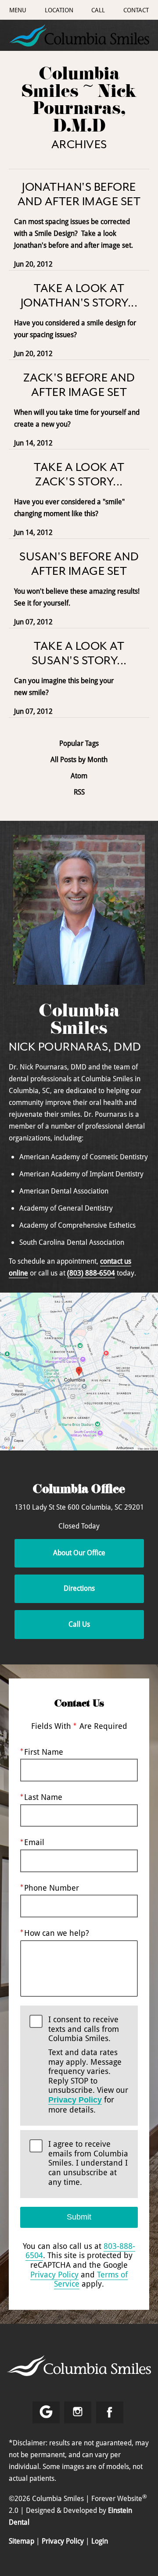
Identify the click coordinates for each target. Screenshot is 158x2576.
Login (100, 2541)
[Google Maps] (46, 2412)
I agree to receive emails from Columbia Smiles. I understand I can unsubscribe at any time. (88, 2163)
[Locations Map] (79, 1371)
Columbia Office (79, 1491)
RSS (79, 792)
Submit (79, 2217)
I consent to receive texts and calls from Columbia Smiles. (88, 2065)
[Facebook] (110, 2412)
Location (59, 10)
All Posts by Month (79, 760)
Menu (18, 10)
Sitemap (22, 2541)
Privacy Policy (75, 2100)
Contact (136, 10)
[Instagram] (78, 2412)
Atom (79, 776)
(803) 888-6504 (91, 1273)
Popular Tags (79, 743)
